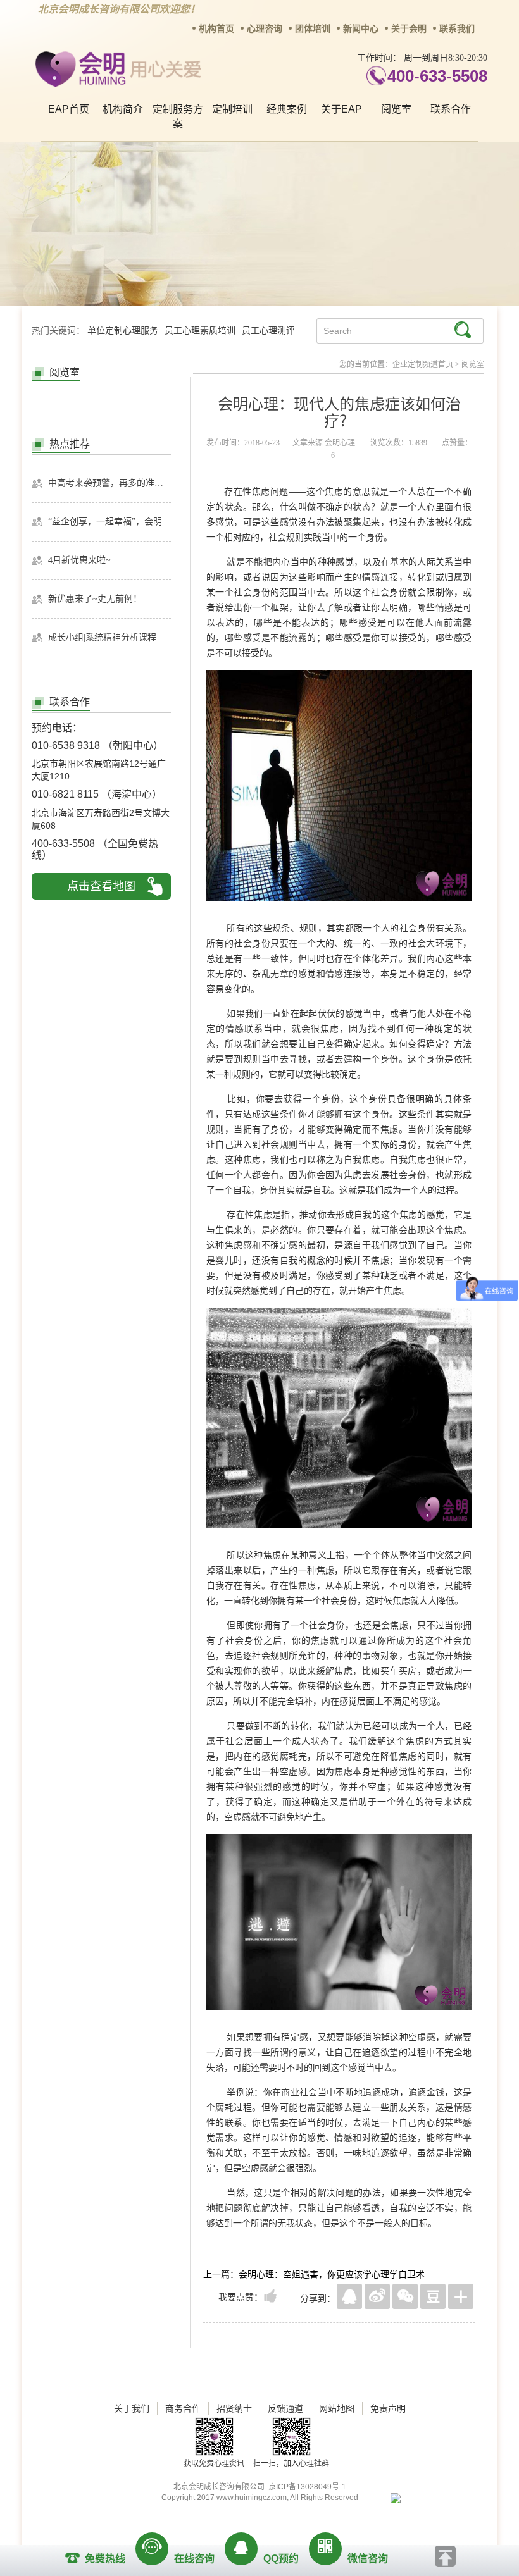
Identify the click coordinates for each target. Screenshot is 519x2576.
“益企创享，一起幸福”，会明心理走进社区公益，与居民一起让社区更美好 (109, 522)
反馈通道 (285, 2408)
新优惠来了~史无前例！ (95, 599)
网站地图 (337, 2408)
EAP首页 (69, 109)
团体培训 (313, 29)
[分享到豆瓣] (433, 2296)
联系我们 (457, 29)
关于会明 (409, 29)
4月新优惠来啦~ (79, 560)
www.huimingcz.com (252, 2498)
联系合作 (451, 109)
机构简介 (123, 109)
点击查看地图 (101, 886)
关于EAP (341, 109)
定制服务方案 (178, 116)
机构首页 (216, 29)
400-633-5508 (437, 76)
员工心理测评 (268, 331)
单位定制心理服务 (123, 331)
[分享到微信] (405, 2296)
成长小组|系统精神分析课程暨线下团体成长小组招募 (109, 637)
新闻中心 (361, 29)
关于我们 (132, 2408)
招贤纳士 (234, 2408)
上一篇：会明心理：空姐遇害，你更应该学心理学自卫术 (314, 2274)
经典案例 (287, 109)
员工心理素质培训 (200, 331)
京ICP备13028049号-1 (307, 2487)
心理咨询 (265, 29)
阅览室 (396, 109)
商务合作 (183, 2408)
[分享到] (461, 2296)
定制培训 (232, 109)
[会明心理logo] (116, 67)
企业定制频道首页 (423, 364)
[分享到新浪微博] (377, 2296)
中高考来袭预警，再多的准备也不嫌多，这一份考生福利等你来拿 (109, 483)
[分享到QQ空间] (349, 2296)
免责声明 (388, 2408)
